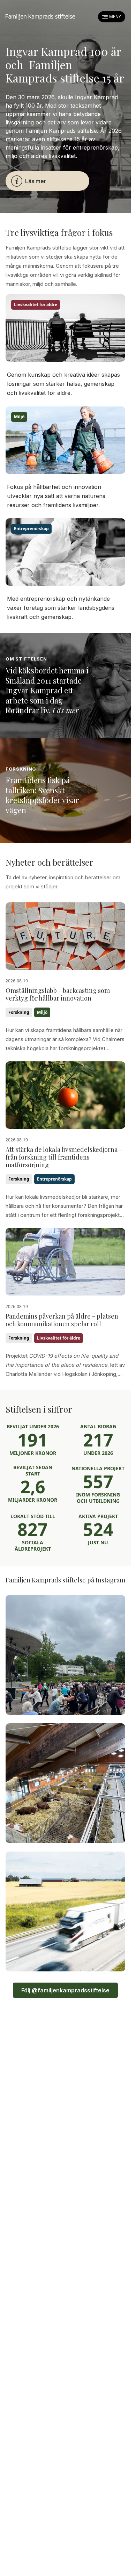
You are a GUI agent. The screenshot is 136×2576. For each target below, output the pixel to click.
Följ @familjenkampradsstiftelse (65, 1990)
